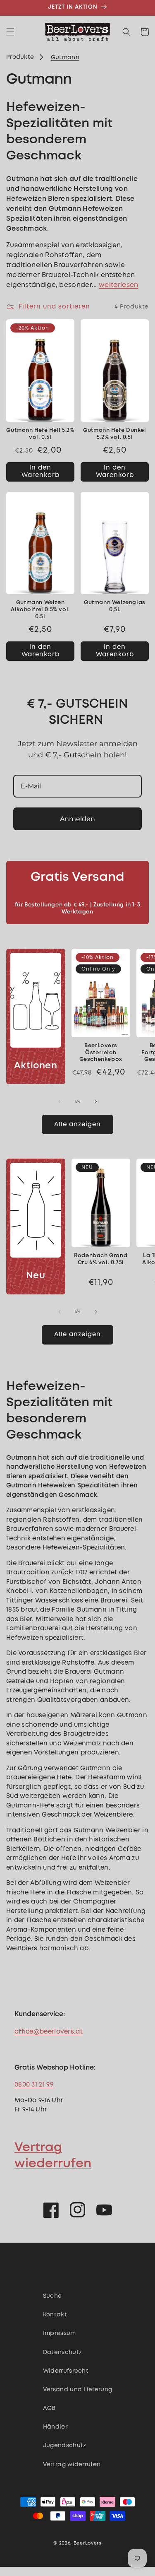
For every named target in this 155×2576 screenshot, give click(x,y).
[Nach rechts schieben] (96, 1101)
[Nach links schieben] (60, 1101)
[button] (10, 32)
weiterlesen (118, 285)
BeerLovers (88, 2543)
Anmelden (77, 819)
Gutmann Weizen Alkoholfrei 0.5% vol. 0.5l (40, 610)
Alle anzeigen (77, 1125)
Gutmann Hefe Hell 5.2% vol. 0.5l (40, 434)
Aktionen (36, 1066)
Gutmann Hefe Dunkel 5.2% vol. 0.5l (114, 434)
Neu (36, 1276)
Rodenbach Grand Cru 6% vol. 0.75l (101, 1259)
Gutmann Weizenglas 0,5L (115, 606)
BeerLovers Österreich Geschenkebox (101, 1053)
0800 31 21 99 (34, 2085)
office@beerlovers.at (49, 2032)
